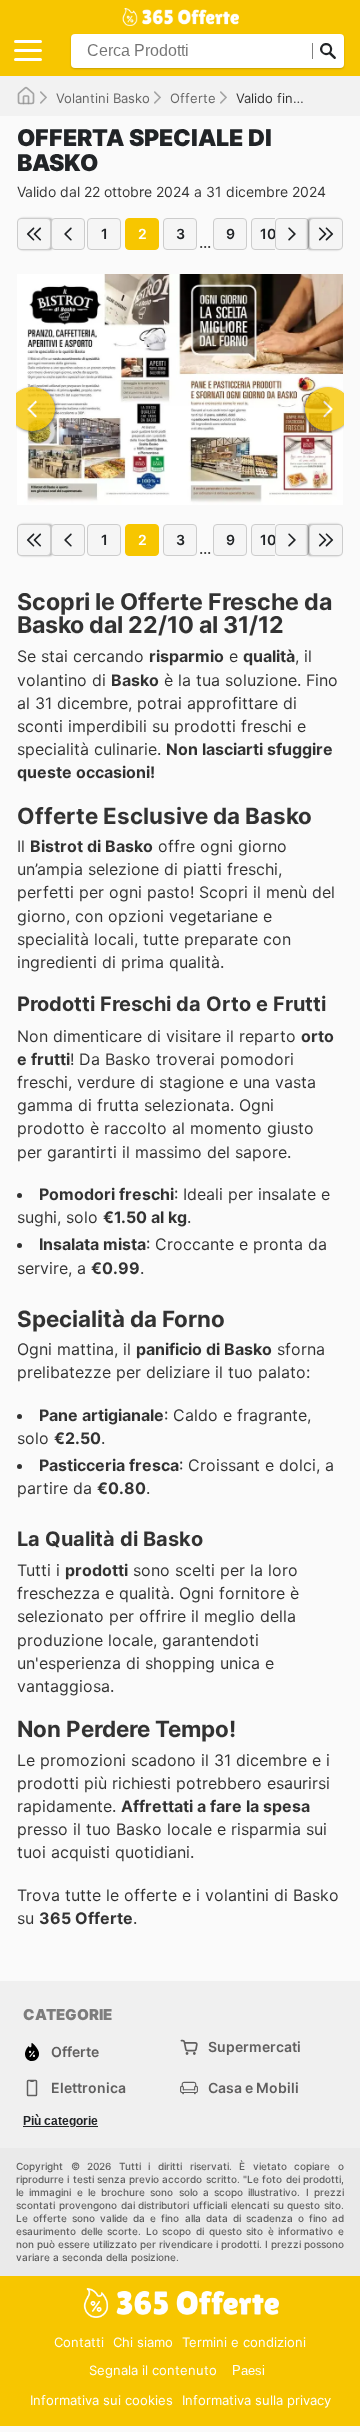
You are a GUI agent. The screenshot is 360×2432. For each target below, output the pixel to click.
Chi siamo (143, 2342)
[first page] (34, 234)
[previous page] (68, 234)
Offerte (193, 98)
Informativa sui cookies (101, 2400)
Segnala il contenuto (153, 2370)
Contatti (79, 2342)
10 (268, 233)
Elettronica (88, 2087)
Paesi (248, 2370)
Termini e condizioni (244, 2342)
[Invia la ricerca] (328, 51)
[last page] (326, 234)
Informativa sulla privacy (256, 2400)
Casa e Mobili (253, 2087)
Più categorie (60, 2121)
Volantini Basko (103, 98)
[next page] (292, 234)
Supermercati (254, 2046)
